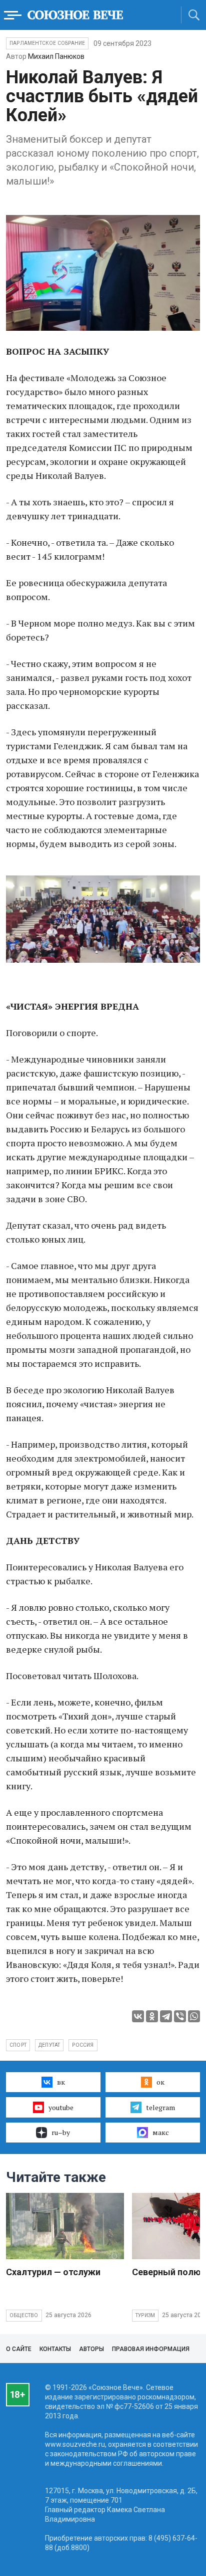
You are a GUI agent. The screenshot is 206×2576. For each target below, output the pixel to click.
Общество (24, 2315)
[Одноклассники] (152, 2016)
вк (61, 2082)
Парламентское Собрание (47, 43)
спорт (18, 2045)
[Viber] (180, 2016)
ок (160, 2082)
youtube (61, 2107)
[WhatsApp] (194, 2016)
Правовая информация (151, 2349)
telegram (160, 2107)
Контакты (55, 2349)
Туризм (145, 2315)
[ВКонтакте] (138, 2016)
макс (161, 2132)
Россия (83, 2045)
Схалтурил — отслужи (53, 2272)
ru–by (61, 2132)
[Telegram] (166, 2016)
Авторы (91, 2349)
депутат (49, 2045)
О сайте (19, 2349)
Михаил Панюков (56, 56)
